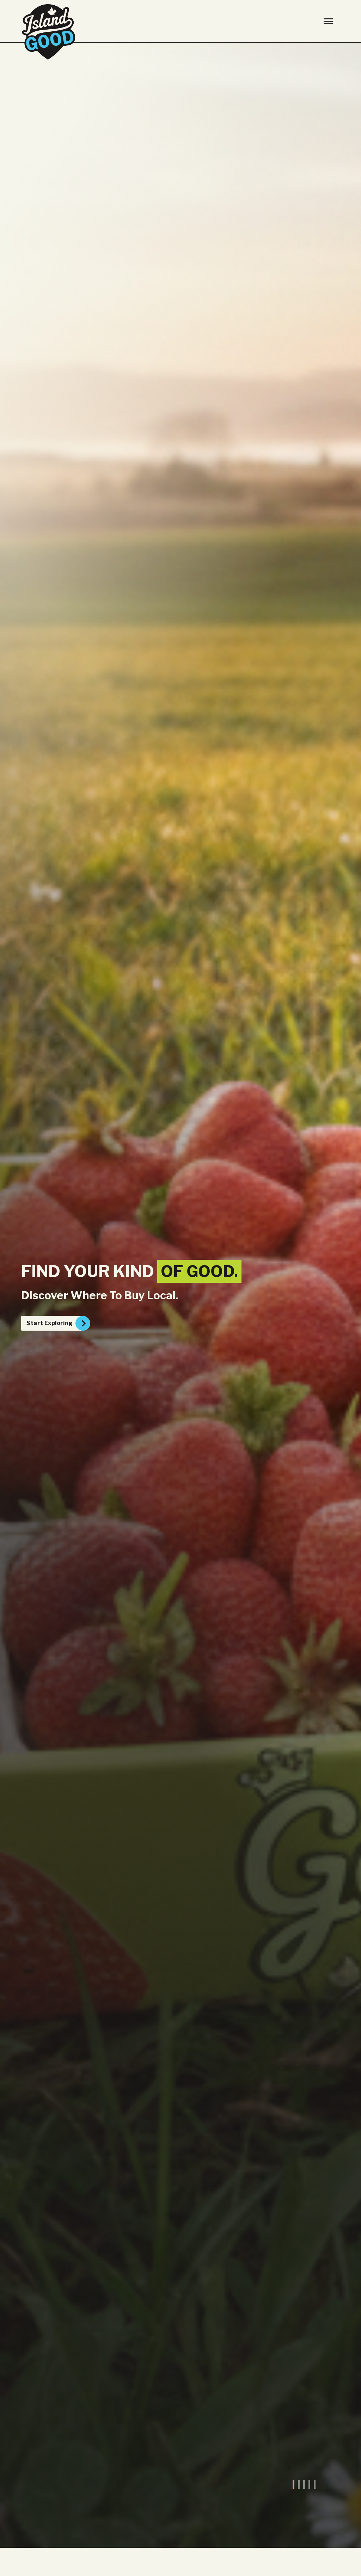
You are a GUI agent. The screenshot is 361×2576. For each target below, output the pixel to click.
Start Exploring (49, 1323)
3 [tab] (304, 2485)
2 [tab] (299, 2485)
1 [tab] (293, 2485)
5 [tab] (315, 2485)
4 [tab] (309, 2485)
